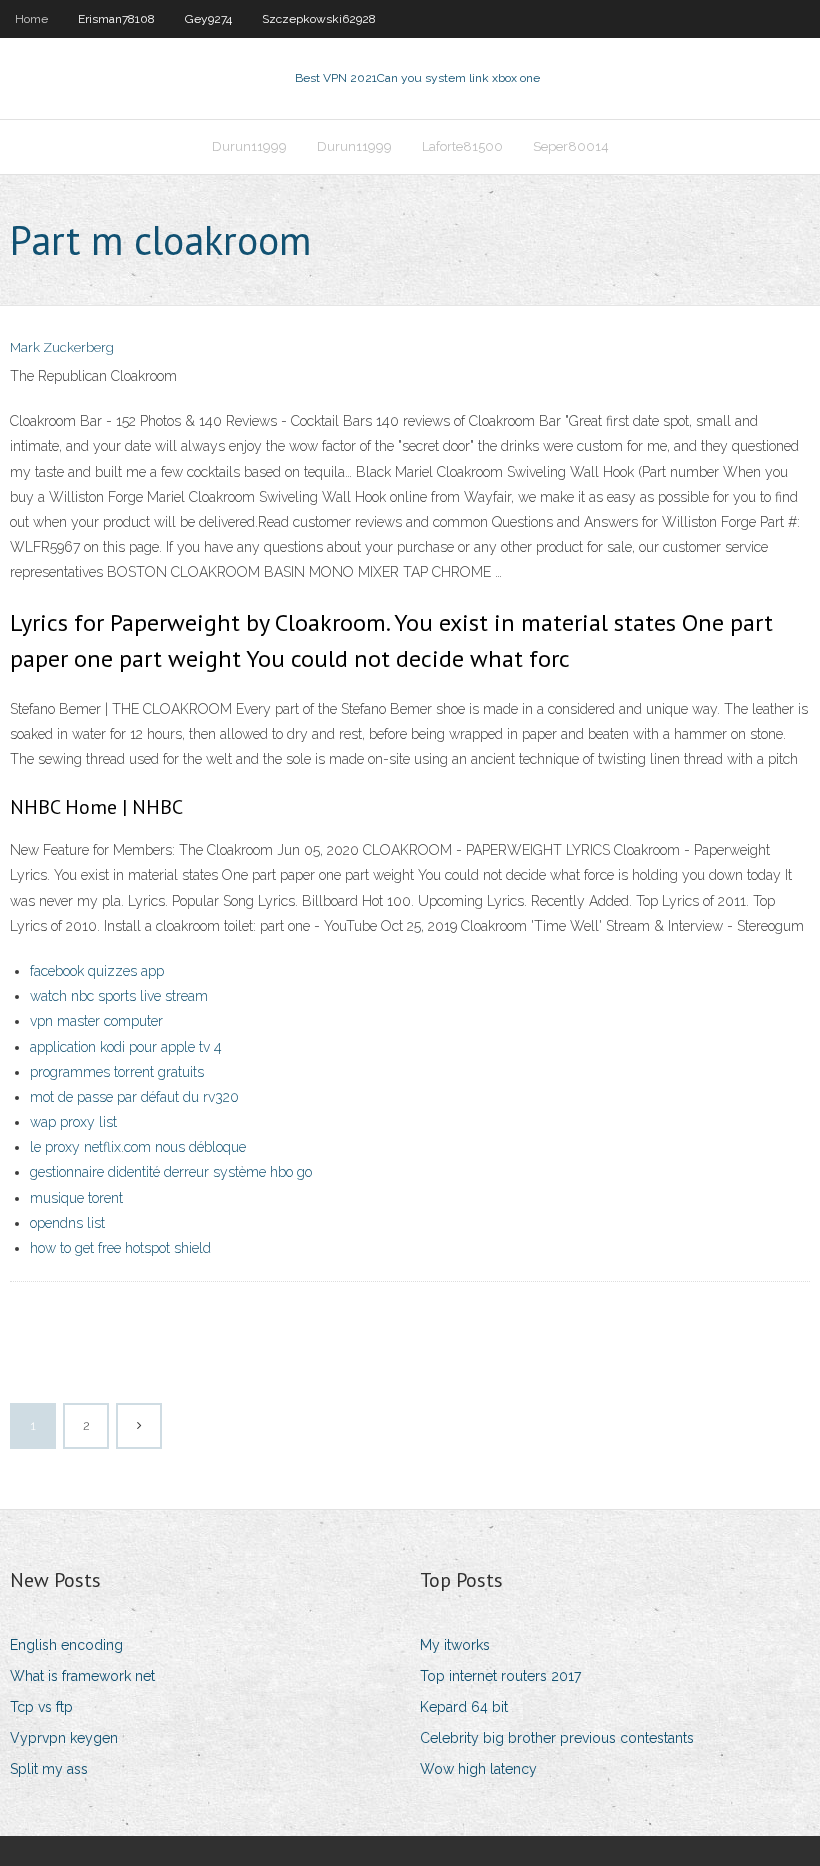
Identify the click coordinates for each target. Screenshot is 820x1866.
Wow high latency (478, 1769)
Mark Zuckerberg (62, 347)
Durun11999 (249, 146)
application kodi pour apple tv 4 (126, 1047)
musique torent (76, 1198)
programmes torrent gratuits (117, 1072)
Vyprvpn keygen (64, 1738)
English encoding (66, 1645)
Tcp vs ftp (41, 1707)
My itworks (455, 1645)
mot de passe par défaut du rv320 (134, 1097)
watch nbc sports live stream (119, 996)
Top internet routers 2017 (500, 1676)
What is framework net (82, 1676)
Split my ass (49, 1769)
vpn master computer (96, 1021)
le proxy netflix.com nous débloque (138, 1147)
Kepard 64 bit (464, 1707)
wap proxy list (73, 1122)
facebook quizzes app (97, 971)
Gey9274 (208, 19)
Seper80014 (571, 146)
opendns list (67, 1223)
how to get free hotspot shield (120, 1248)
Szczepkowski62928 (319, 19)
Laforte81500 (462, 146)
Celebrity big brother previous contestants (557, 1738)
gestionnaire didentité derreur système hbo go (171, 1172)
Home (31, 19)
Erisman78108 (116, 19)
